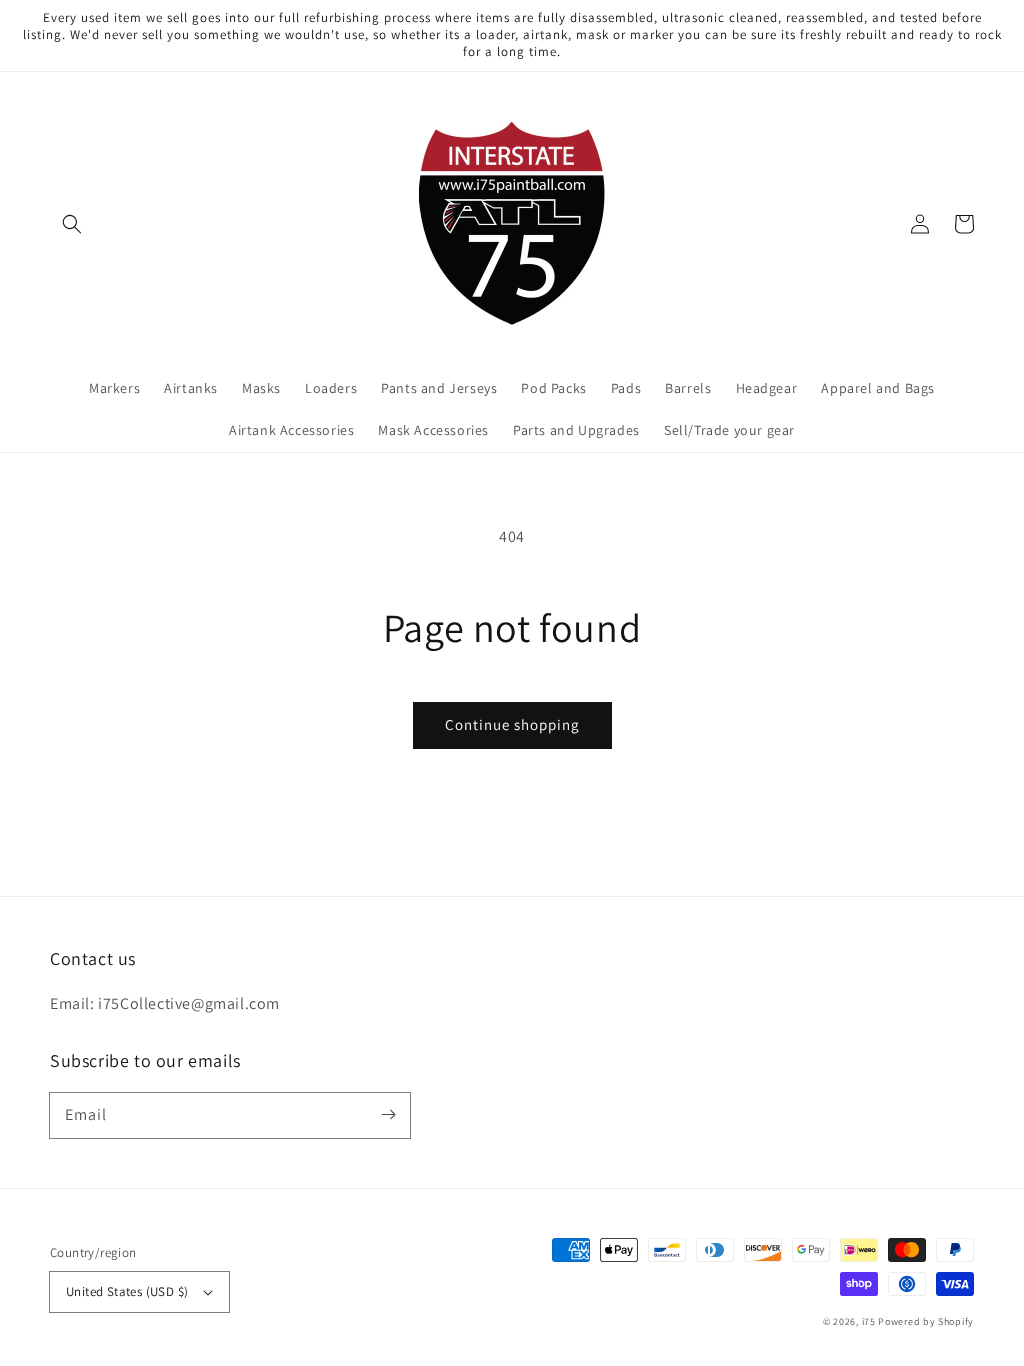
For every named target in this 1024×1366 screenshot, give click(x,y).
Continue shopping (512, 724)
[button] (72, 224)
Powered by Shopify (926, 1321)
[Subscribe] (388, 1115)
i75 (870, 1321)
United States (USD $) (127, 1291)
